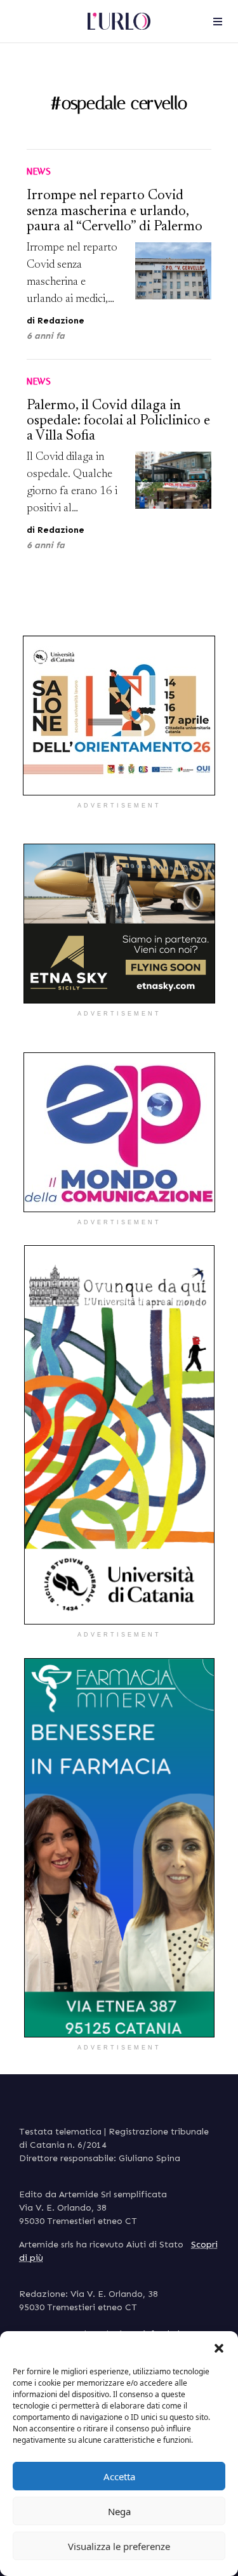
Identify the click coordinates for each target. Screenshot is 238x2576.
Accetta (119, 2476)
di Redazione (56, 321)
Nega (119, 2511)
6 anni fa (46, 336)
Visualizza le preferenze (119, 2546)
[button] (219, 2347)
